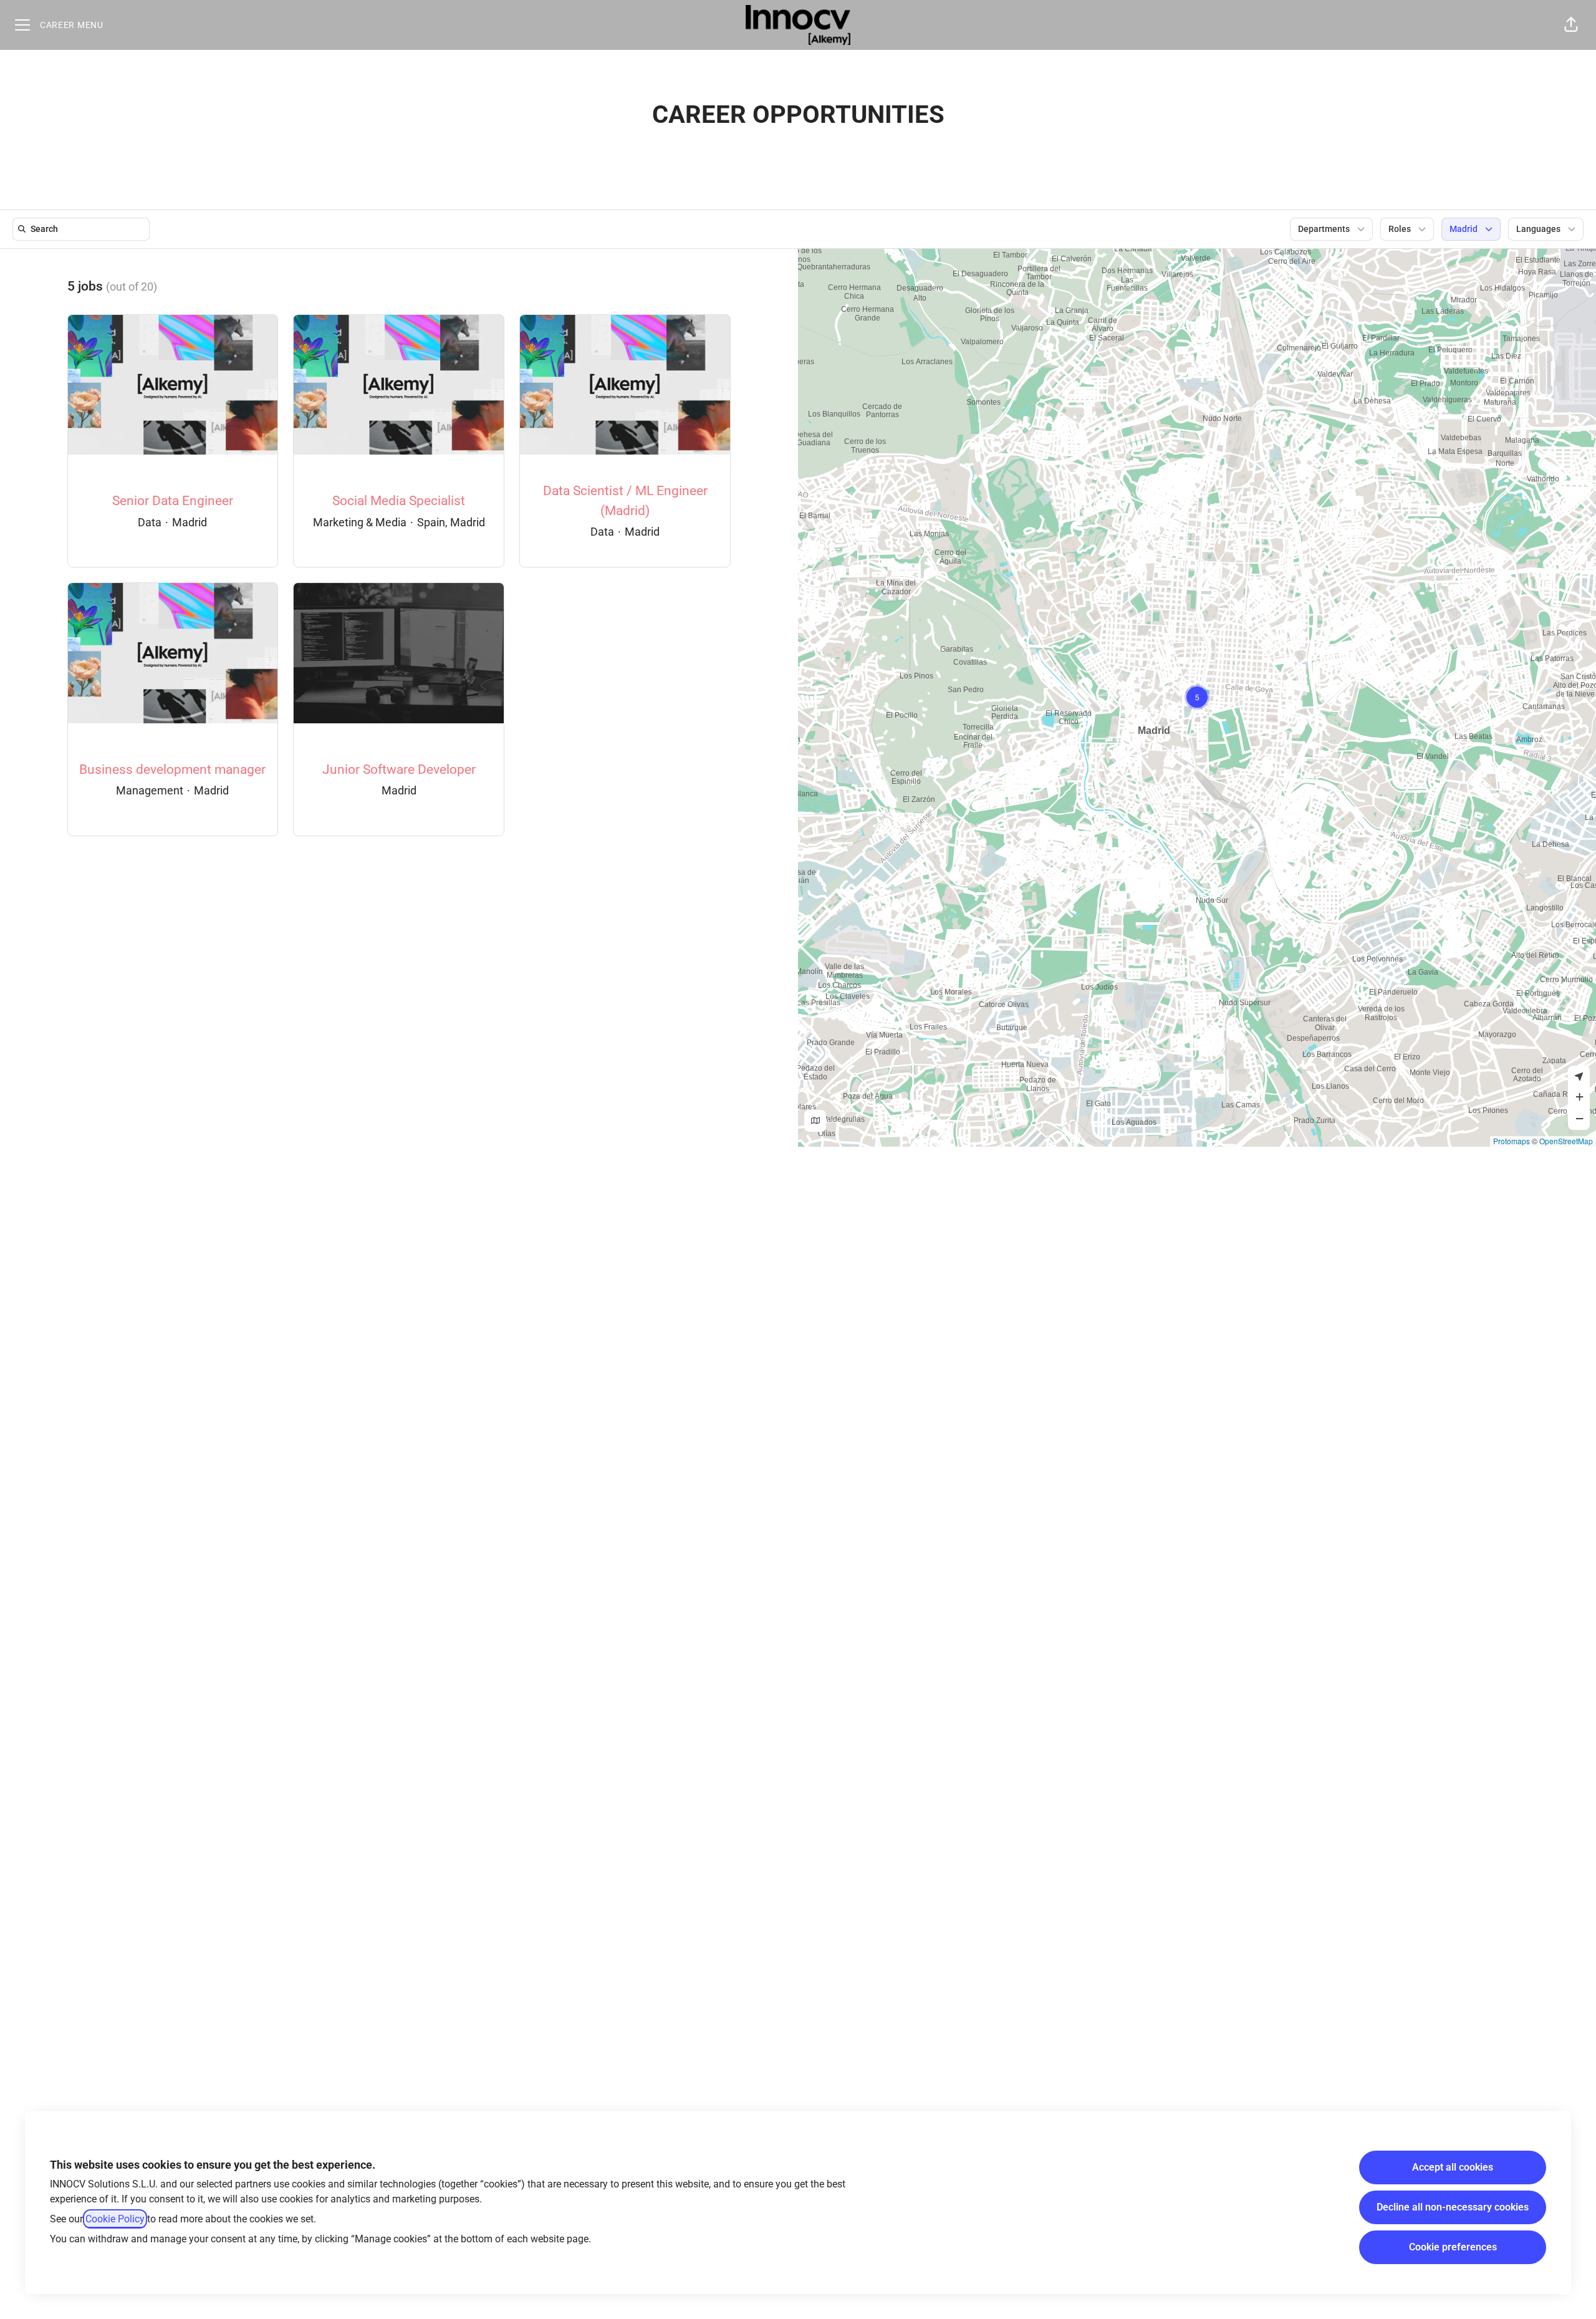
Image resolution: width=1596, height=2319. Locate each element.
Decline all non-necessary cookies (1453, 2207)
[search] (84, 229)
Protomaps (1512, 1141)
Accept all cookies (1453, 2167)
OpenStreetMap (1566, 1141)
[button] (1571, 25)
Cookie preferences (1453, 2247)
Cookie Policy (115, 2219)
